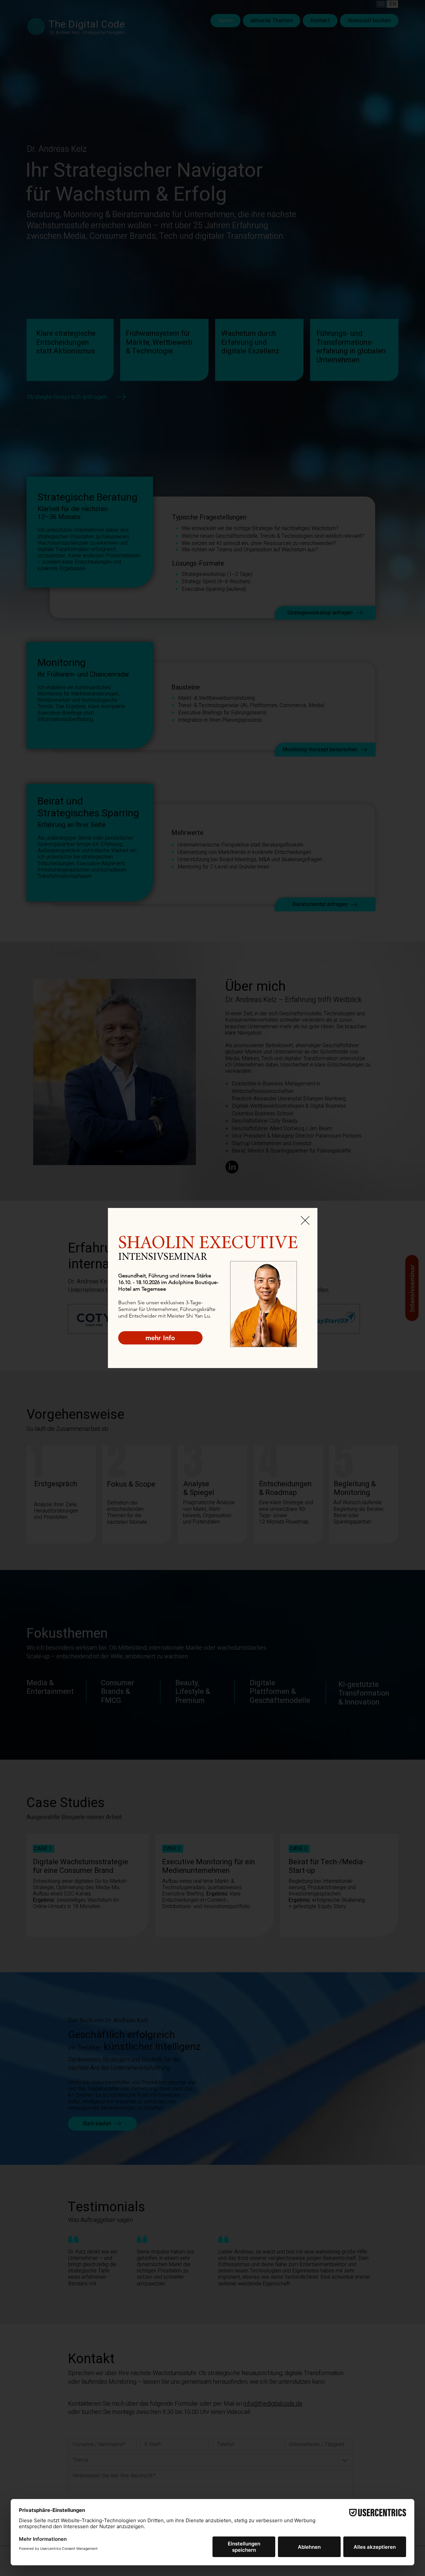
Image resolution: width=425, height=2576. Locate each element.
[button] (305, 1220)
